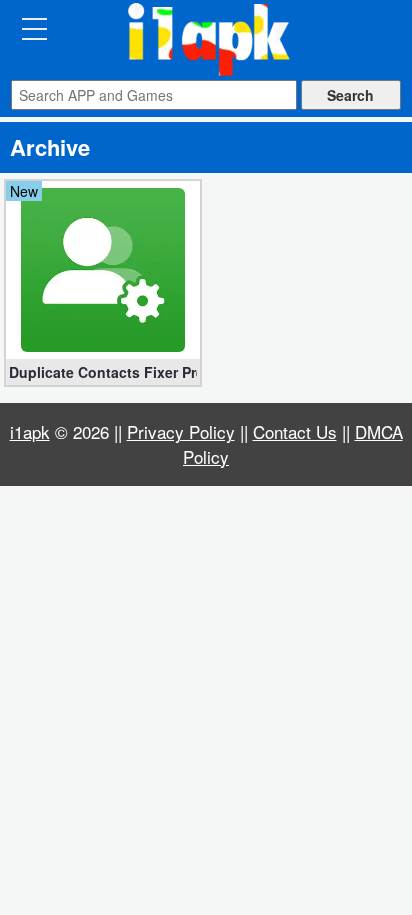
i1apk (30, 431)
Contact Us (295, 431)
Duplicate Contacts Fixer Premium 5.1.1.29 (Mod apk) (103, 372)
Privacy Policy (181, 431)
